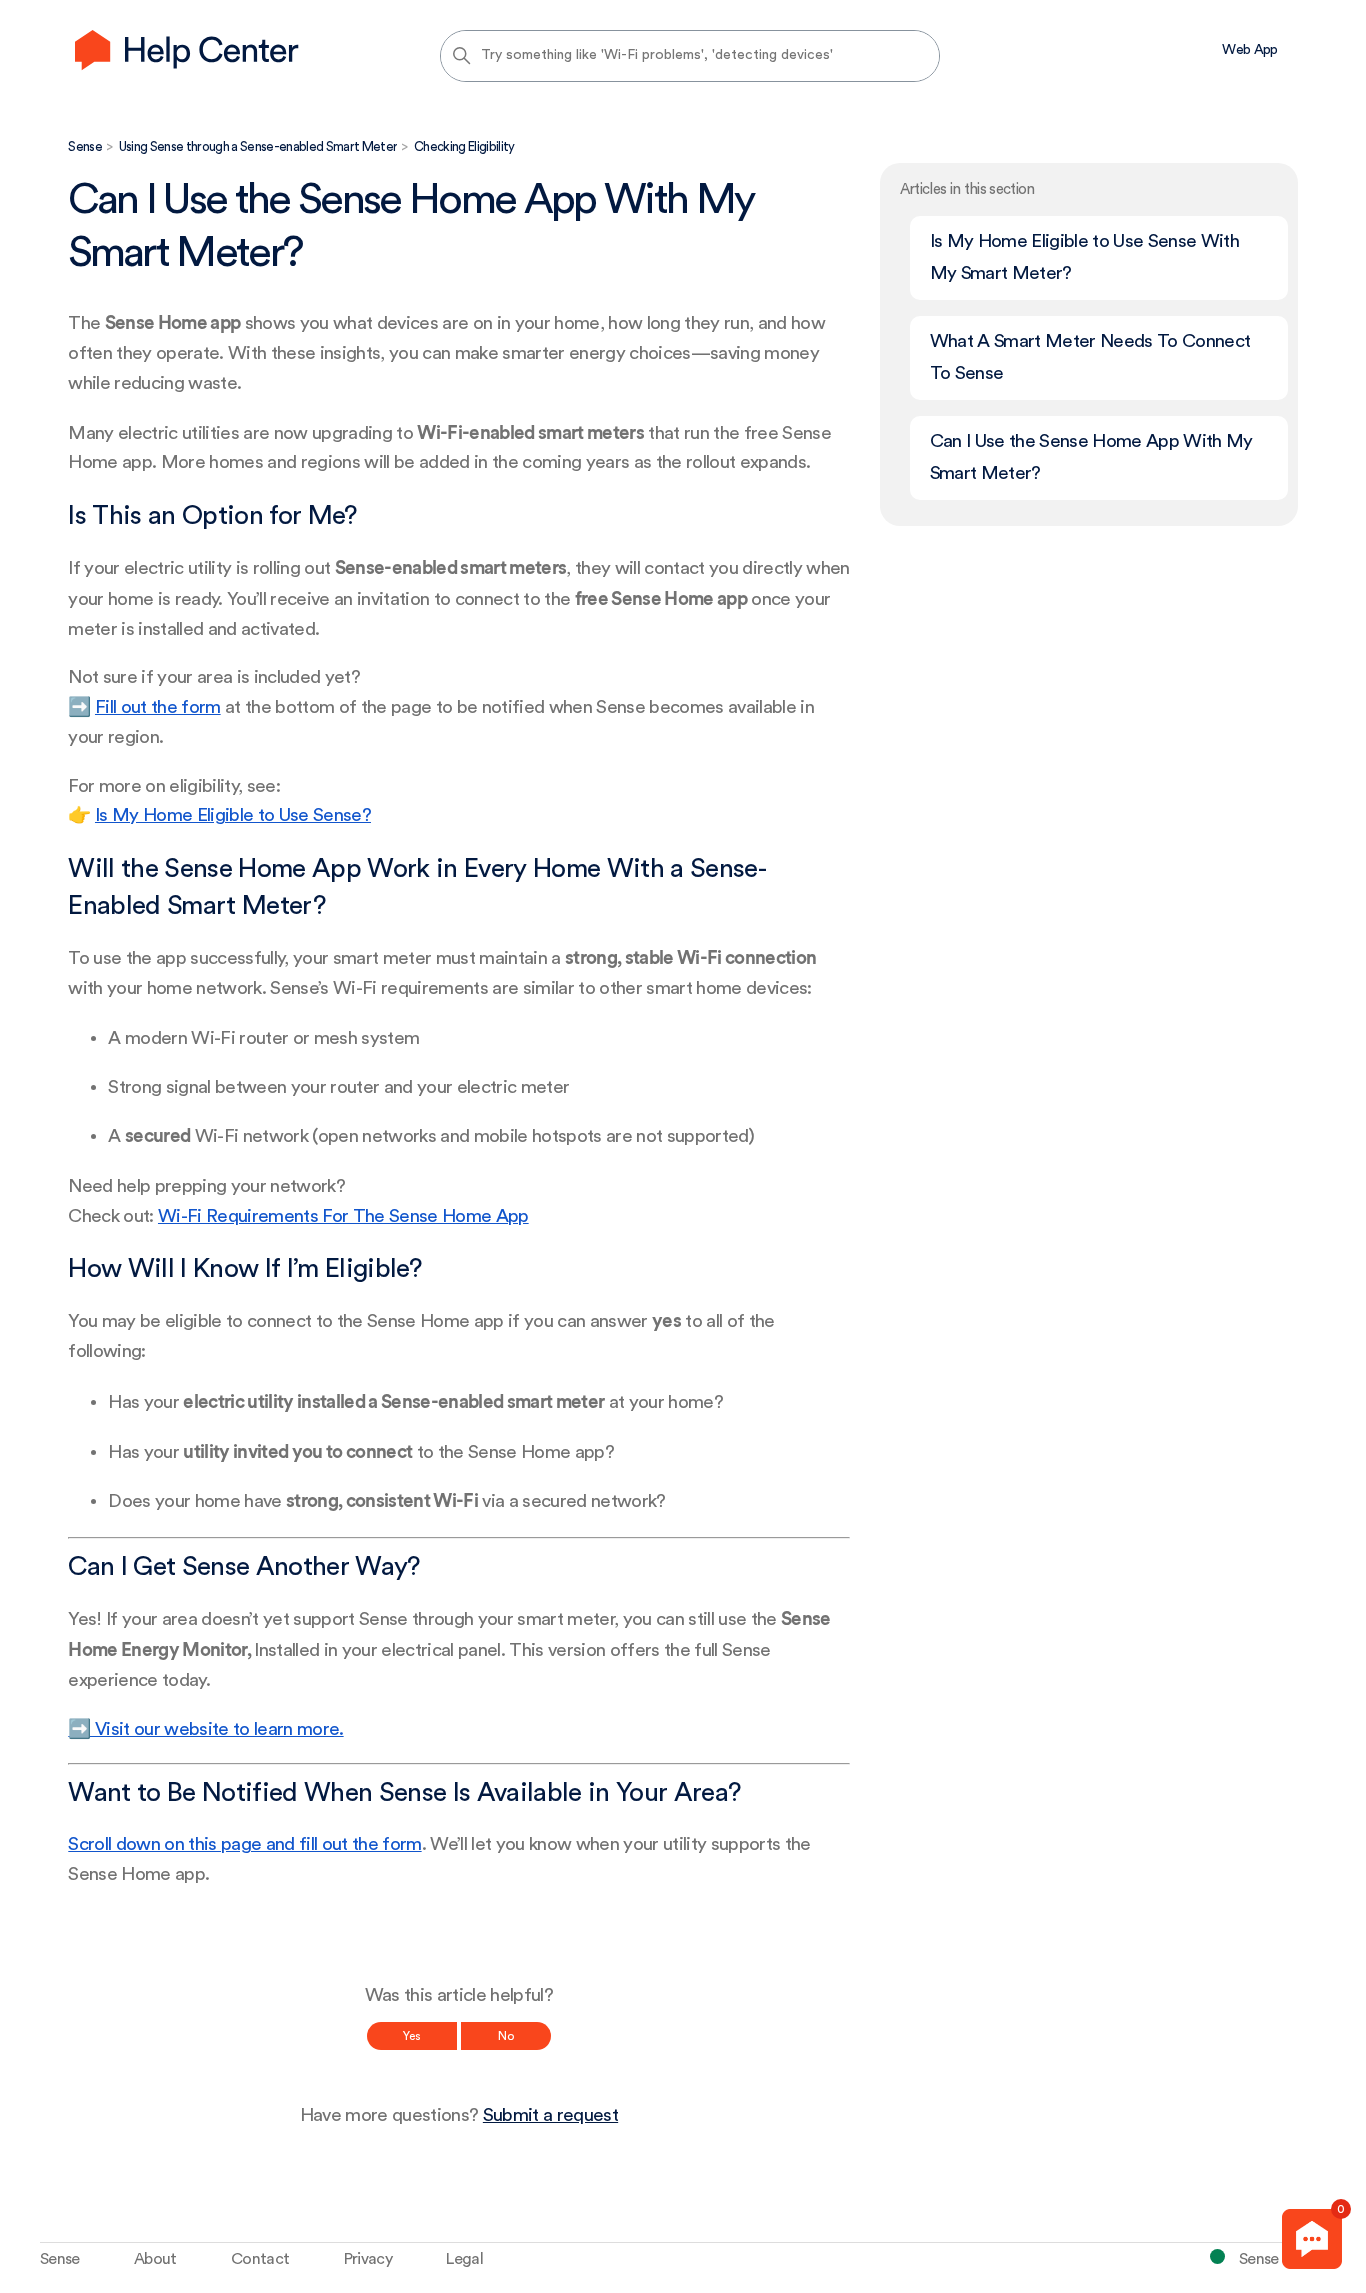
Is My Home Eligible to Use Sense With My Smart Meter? (1084, 257)
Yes (412, 2036)
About (155, 2259)
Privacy (368, 2259)
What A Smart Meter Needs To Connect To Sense (1090, 357)
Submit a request (550, 2115)
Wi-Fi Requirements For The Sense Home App (343, 1216)
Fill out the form (158, 707)
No (506, 2036)
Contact (260, 2259)
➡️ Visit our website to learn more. (205, 1729)
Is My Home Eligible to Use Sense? (233, 815)
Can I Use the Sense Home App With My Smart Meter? (1091, 457)
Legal (464, 2259)
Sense (85, 146)
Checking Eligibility (464, 146)
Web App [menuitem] (1249, 50)
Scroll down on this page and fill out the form (244, 1844)
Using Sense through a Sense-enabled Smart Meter (258, 146)
